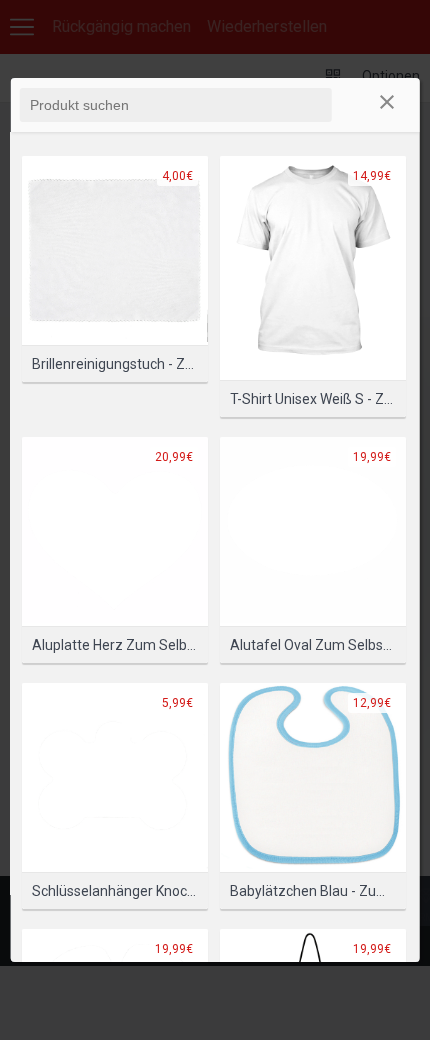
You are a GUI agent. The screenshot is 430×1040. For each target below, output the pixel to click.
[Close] (387, 105)
